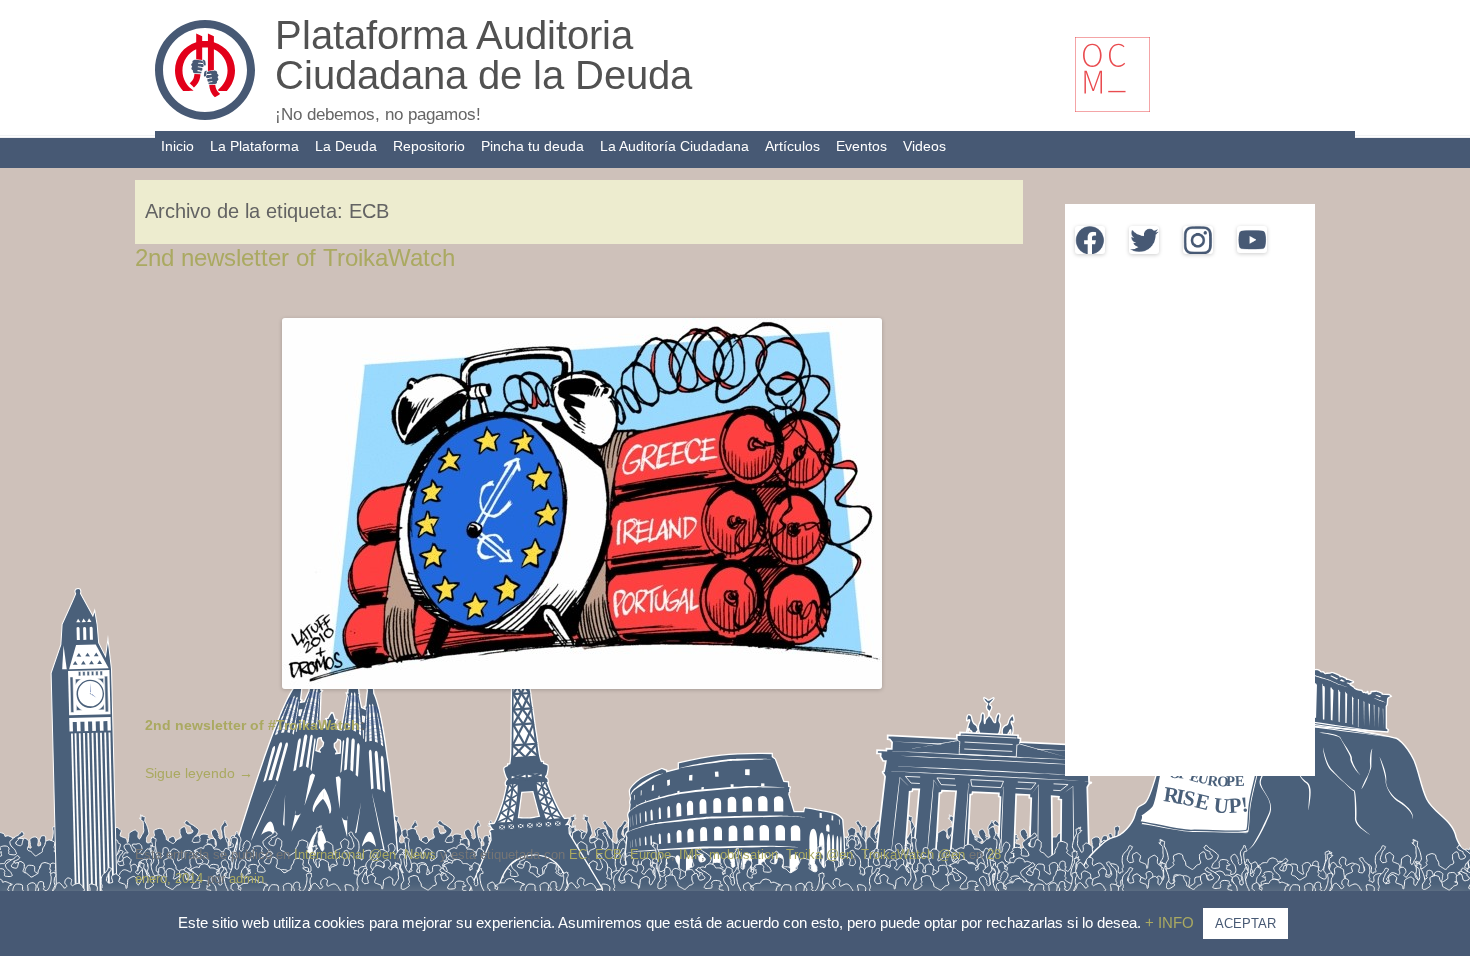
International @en (345, 854)
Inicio (177, 146)
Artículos (792, 146)
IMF (690, 854)
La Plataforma (254, 146)
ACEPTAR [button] (1245, 923)
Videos (924, 146)
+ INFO (1171, 922)
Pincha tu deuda (532, 146)
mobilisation (743, 854)
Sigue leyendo (199, 773)
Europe (650, 854)
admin (246, 878)
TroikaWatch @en (913, 854)
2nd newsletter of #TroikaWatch (252, 725)
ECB (608, 854)
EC (578, 854)
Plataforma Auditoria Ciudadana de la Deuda (483, 55)
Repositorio (429, 146)
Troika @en (819, 854)
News (420, 854)
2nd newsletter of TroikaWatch (295, 257)
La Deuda (346, 146)
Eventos (861, 146)
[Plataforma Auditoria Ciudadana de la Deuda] (205, 115)
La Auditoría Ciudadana (674, 146)
